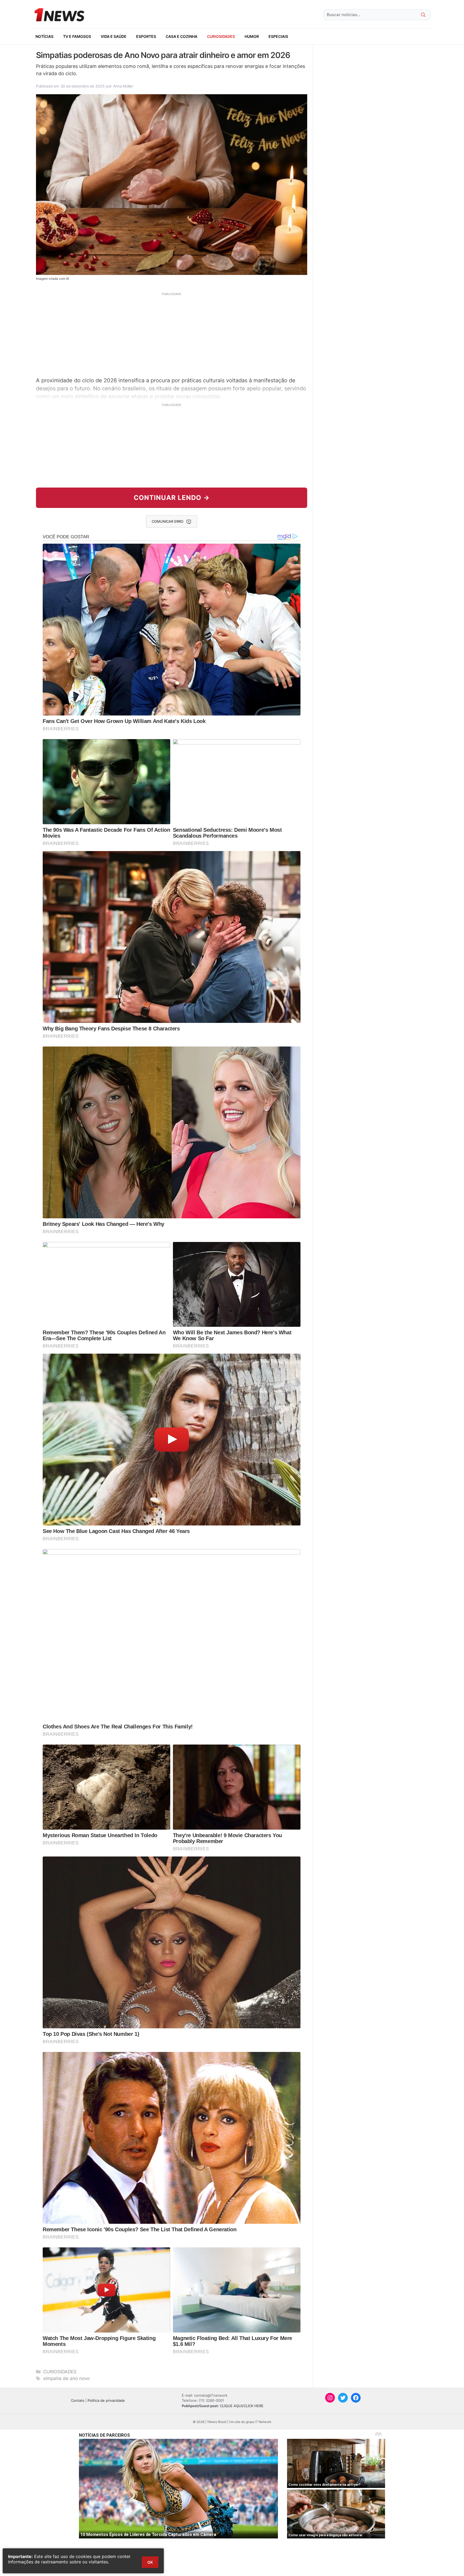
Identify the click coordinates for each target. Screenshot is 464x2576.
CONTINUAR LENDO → (172, 498)
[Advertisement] (172, 334)
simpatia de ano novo (66, 2378)
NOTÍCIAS (44, 36)
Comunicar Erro (168, 521)
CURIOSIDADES (221, 36)
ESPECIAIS (278, 36)
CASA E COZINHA (182, 36)
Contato (78, 2400)
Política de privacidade (106, 2400)
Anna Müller (123, 86)
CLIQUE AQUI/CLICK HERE (242, 2406)
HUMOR (252, 36)
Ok (150, 2562)
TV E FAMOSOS (77, 36)
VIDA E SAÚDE (114, 36)
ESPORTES (146, 36)
